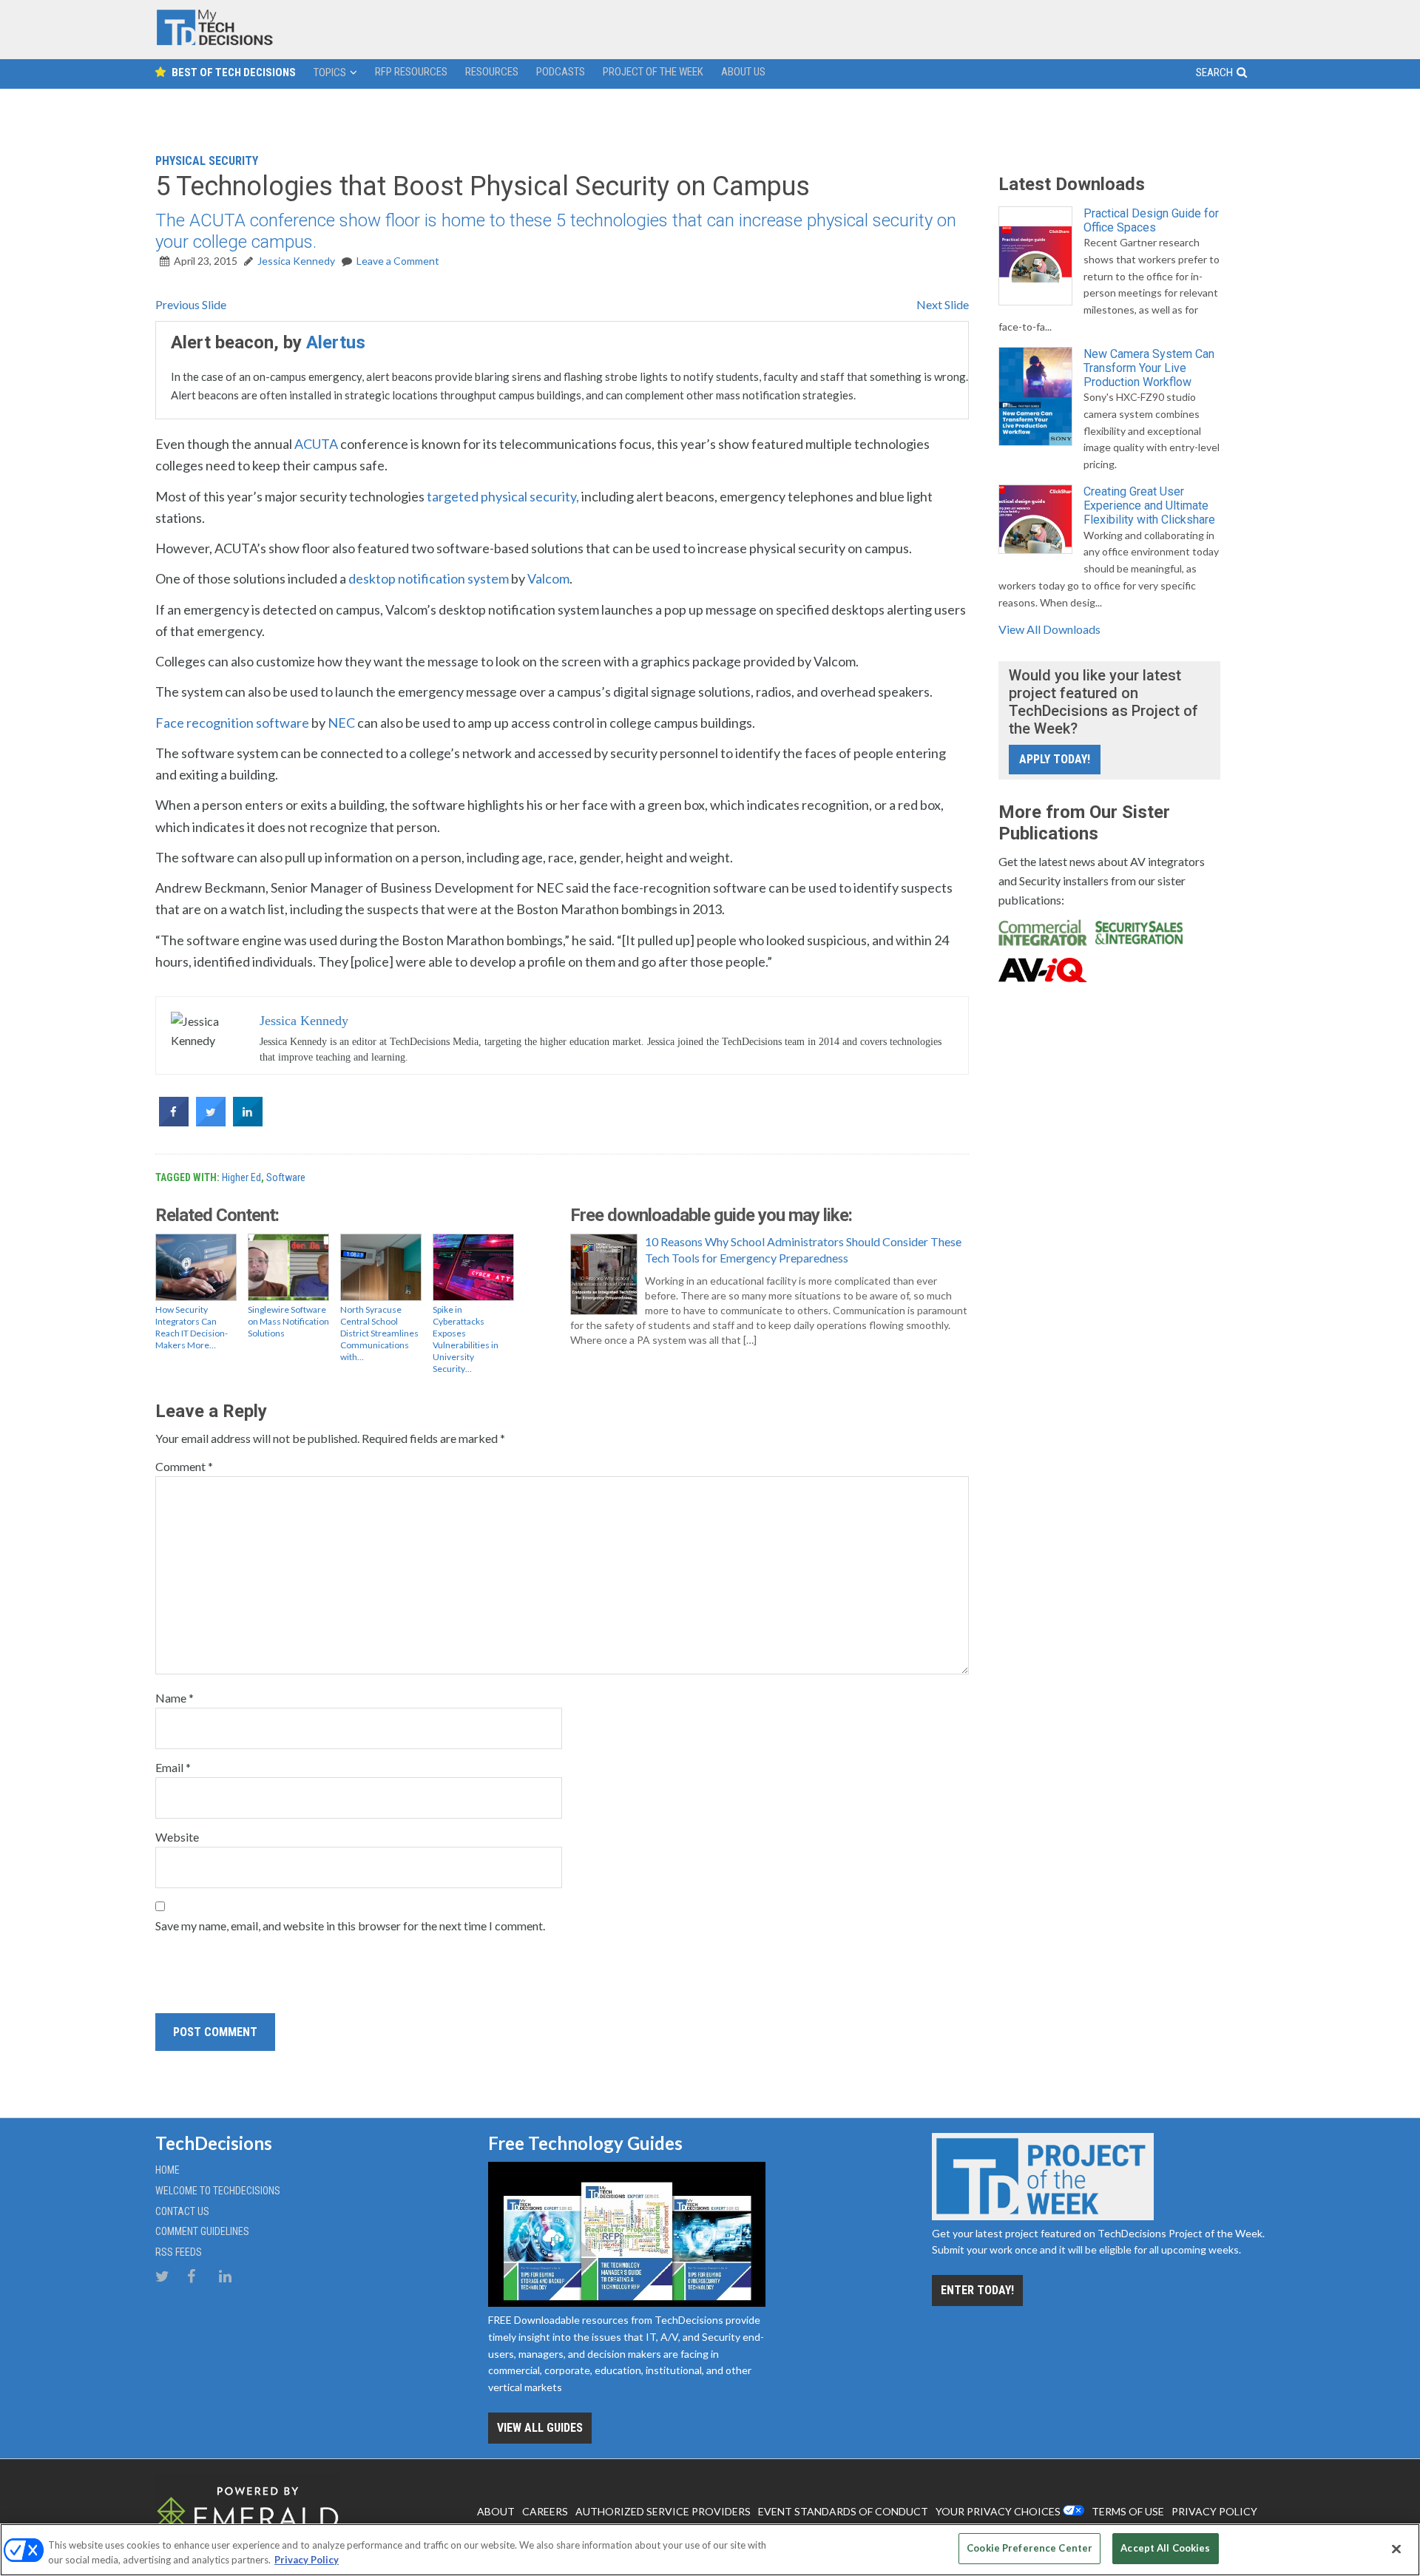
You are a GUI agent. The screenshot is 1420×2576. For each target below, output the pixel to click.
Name (175, 1698)
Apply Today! (1055, 759)
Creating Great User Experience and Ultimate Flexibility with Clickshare (1149, 506)
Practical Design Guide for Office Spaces (1151, 220)
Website (177, 1837)
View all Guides (540, 2428)
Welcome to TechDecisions (218, 2191)
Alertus (336, 342)
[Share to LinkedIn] (248, 1122)
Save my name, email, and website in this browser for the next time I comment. (350, 1926)
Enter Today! (977, 2290)
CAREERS (545, 2511)
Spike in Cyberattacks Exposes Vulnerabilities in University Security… (466, 1339)
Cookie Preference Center (1029, 2548)
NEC (341, 723)
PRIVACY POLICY (1214, 2511)
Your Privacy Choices (998, 2511)
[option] (562, 371)
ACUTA (316, 444)
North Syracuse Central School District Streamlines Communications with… (379, 1333)
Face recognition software (232, 723)
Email (173, 1767)
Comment (184, 1466)
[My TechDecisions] (214, 42)
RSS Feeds (179, 2252)
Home (168, 2170)
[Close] (1396, 2549)
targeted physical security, (503, 496)
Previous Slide (191, 304)
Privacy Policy (307, 2560)
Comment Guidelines (202, 2231)
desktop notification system (429, 578)
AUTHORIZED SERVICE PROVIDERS (663, 2511)
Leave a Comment (398, 261)
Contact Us (182, 2211)
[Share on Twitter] (211, 1122)
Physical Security (207, 161)
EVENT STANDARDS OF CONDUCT (843, 2511)
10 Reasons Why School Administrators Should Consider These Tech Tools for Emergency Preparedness (803, 1250)
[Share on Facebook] (174, 1122)
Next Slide (943, 304)
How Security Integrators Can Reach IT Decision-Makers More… (192, 1327)
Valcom (548, 578)
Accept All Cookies (1165, 2548)
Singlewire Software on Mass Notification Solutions (288, 1321)
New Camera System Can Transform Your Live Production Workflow (1149, 368)
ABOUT (496, 2511)
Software (286, 1177)
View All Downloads (1049, 629)
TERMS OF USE (1128, 2511)
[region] (710, 2550)
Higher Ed (241, 1177)
